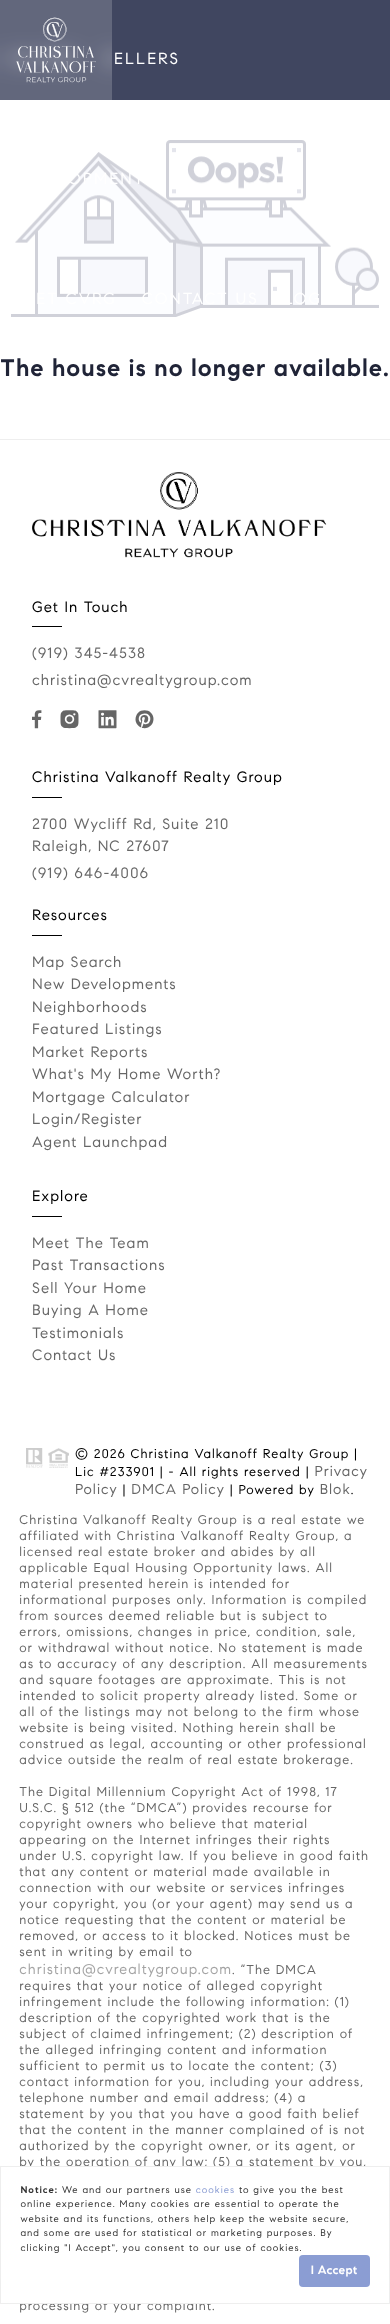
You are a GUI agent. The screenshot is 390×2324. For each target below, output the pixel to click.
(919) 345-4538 (89, 654)
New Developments (104, 985)
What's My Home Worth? (126, 1075)
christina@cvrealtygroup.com (142, 681)
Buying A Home (90, 1311)
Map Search (77, 963)
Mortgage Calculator (111, 1098)
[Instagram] (74, 720)
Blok (335, 1489)
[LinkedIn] (111, 720)
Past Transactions (99, 1266)
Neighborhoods (90, 1008)
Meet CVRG (63, 299)
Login (312, 299)
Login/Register (87, 1120)
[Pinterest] (149, 720)
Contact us (74, 1356)
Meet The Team (91, 1244)
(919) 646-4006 (90, 874)
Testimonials (78, 1334)
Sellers (142, 59)
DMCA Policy (178, 1489)
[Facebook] (41, 720)
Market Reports (90, 1053)
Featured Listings (97, 1030)
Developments (82, 179)
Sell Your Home (89, 1289)
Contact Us (200, 299)
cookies (215, 2190)
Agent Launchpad (100, 1143)
